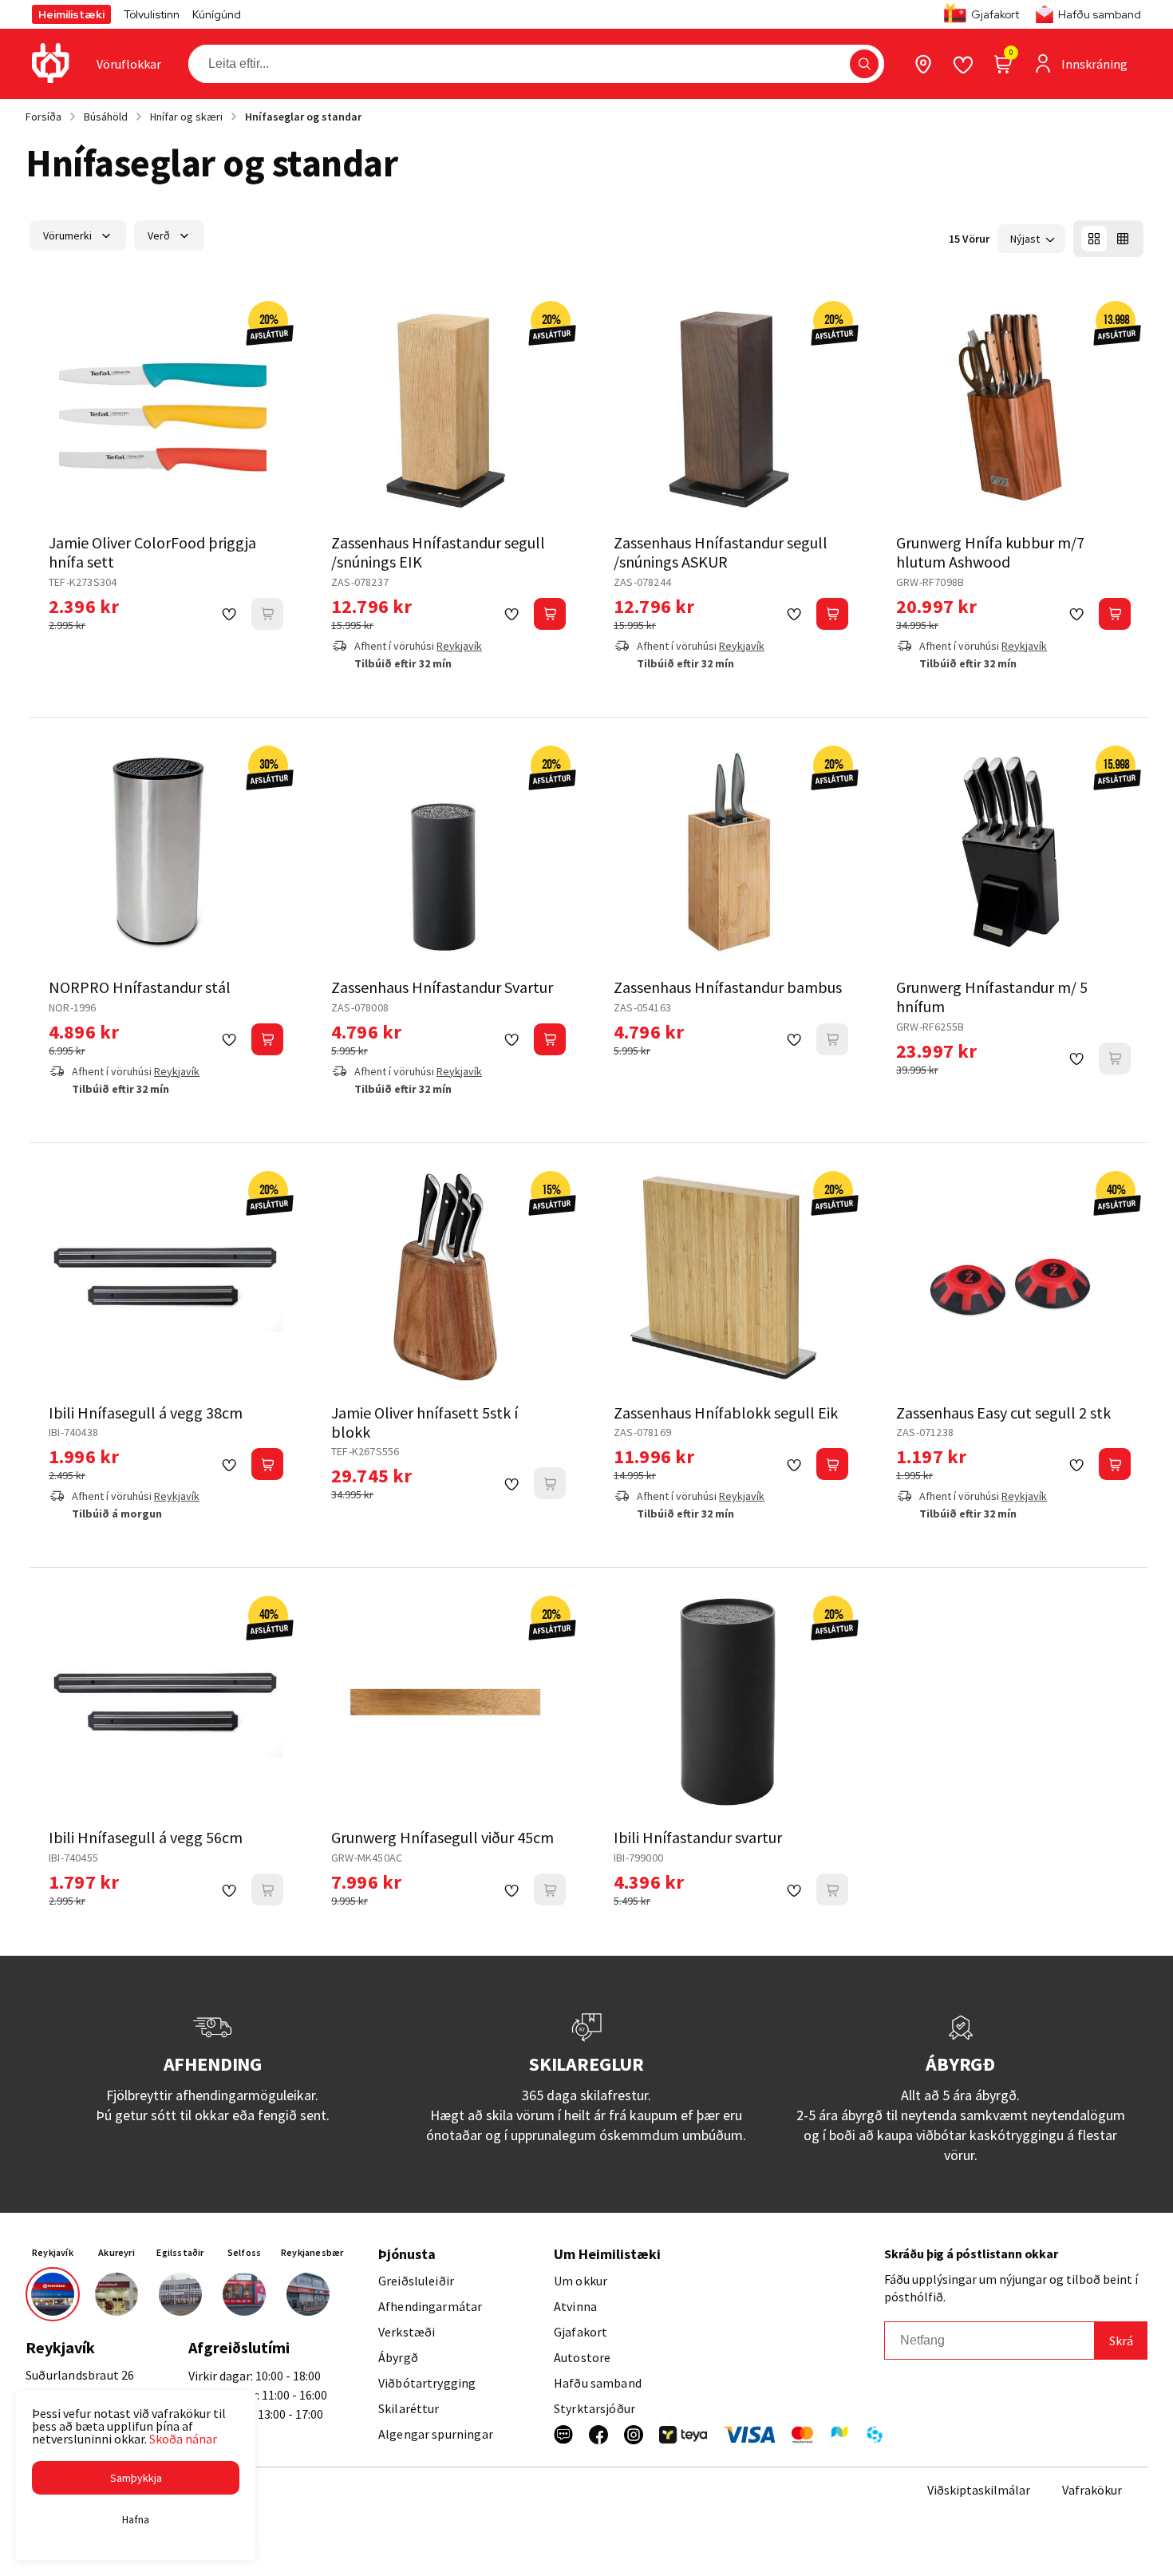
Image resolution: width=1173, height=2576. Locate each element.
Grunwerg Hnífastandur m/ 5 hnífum (992, 997)
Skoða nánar (183, 2439)
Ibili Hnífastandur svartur (698, 1837)
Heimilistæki (71, 14)
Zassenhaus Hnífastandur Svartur (442, 987)
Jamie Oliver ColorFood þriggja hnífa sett (152, 552)
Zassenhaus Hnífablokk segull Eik (726, 1413)
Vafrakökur (1092, 2490)
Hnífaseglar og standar (303, 117)
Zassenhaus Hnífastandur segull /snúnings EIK (438, 552)
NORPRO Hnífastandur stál (140, 987)
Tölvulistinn (152, 14)
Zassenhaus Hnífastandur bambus (728, 987)
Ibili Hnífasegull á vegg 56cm (146, 1837)
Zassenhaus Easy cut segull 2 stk (1003, 1413)
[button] (864, 64)
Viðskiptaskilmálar (979, 2490)
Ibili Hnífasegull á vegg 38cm (146, 1413)
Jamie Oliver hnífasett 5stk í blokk (425, 1422)
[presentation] (129, 64)
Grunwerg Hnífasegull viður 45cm (442, 1837)
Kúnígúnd (217, 14)
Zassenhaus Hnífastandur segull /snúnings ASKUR (721, 552)
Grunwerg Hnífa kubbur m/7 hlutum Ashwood (990, 552)
